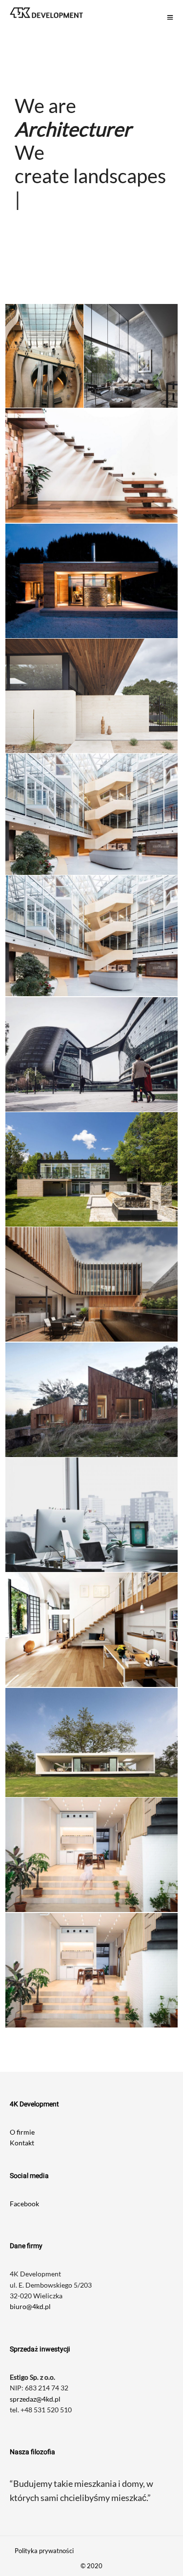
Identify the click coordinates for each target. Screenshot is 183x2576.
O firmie (22, 2085)
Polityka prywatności (44, 2504)
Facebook (24, 2157)
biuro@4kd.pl (30, 2260)
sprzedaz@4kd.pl (35, 2352)
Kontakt (22, 2096)
